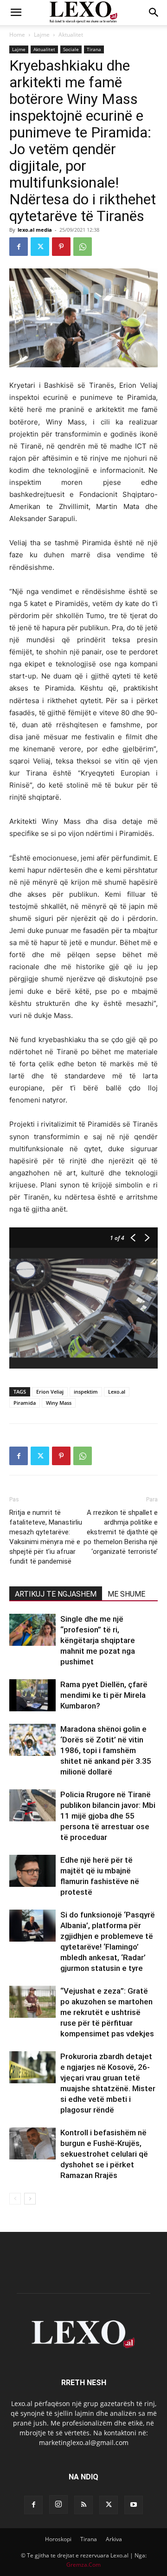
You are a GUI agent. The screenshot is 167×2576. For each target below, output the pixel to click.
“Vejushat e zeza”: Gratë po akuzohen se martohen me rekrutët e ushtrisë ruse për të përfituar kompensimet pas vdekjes (107, 2012)
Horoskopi (58, 2539)
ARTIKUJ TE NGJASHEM (56, 1594)
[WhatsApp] (83, 247)
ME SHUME (126, 1594)
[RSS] (83, 2505)
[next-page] (30, 2199)
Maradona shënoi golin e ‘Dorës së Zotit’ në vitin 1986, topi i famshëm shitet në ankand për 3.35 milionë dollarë (106, 1750)
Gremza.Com (83, 2565)
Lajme (42, 35)
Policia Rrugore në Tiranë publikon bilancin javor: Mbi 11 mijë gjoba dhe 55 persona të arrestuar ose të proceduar (108, 1816)
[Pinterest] (61, 247)
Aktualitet (71, 35)
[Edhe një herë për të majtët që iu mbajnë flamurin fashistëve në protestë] (32, 1871)
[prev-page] (15, 2199)
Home (17, 35)
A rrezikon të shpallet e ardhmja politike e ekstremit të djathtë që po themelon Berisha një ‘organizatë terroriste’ (121, 1532)
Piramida (25, 1403)
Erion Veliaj (50, 1392)
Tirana (94, 49)
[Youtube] (134, 2505)
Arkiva (114, 2539)
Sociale (71, 49)
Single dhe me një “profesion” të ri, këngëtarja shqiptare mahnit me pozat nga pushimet (98, 1640)
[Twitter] (40, 247)
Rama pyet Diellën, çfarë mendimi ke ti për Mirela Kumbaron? (104, 1695)
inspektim (86, 1392)
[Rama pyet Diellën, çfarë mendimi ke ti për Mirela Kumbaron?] (32, 1695)
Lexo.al (117, 1392)
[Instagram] (58, 2504)
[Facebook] (19, 247)
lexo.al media (35, 230)
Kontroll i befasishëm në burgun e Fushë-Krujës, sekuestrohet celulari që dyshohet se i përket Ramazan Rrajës (104, 2154)
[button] (16, 13)
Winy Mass (59, 1403)
